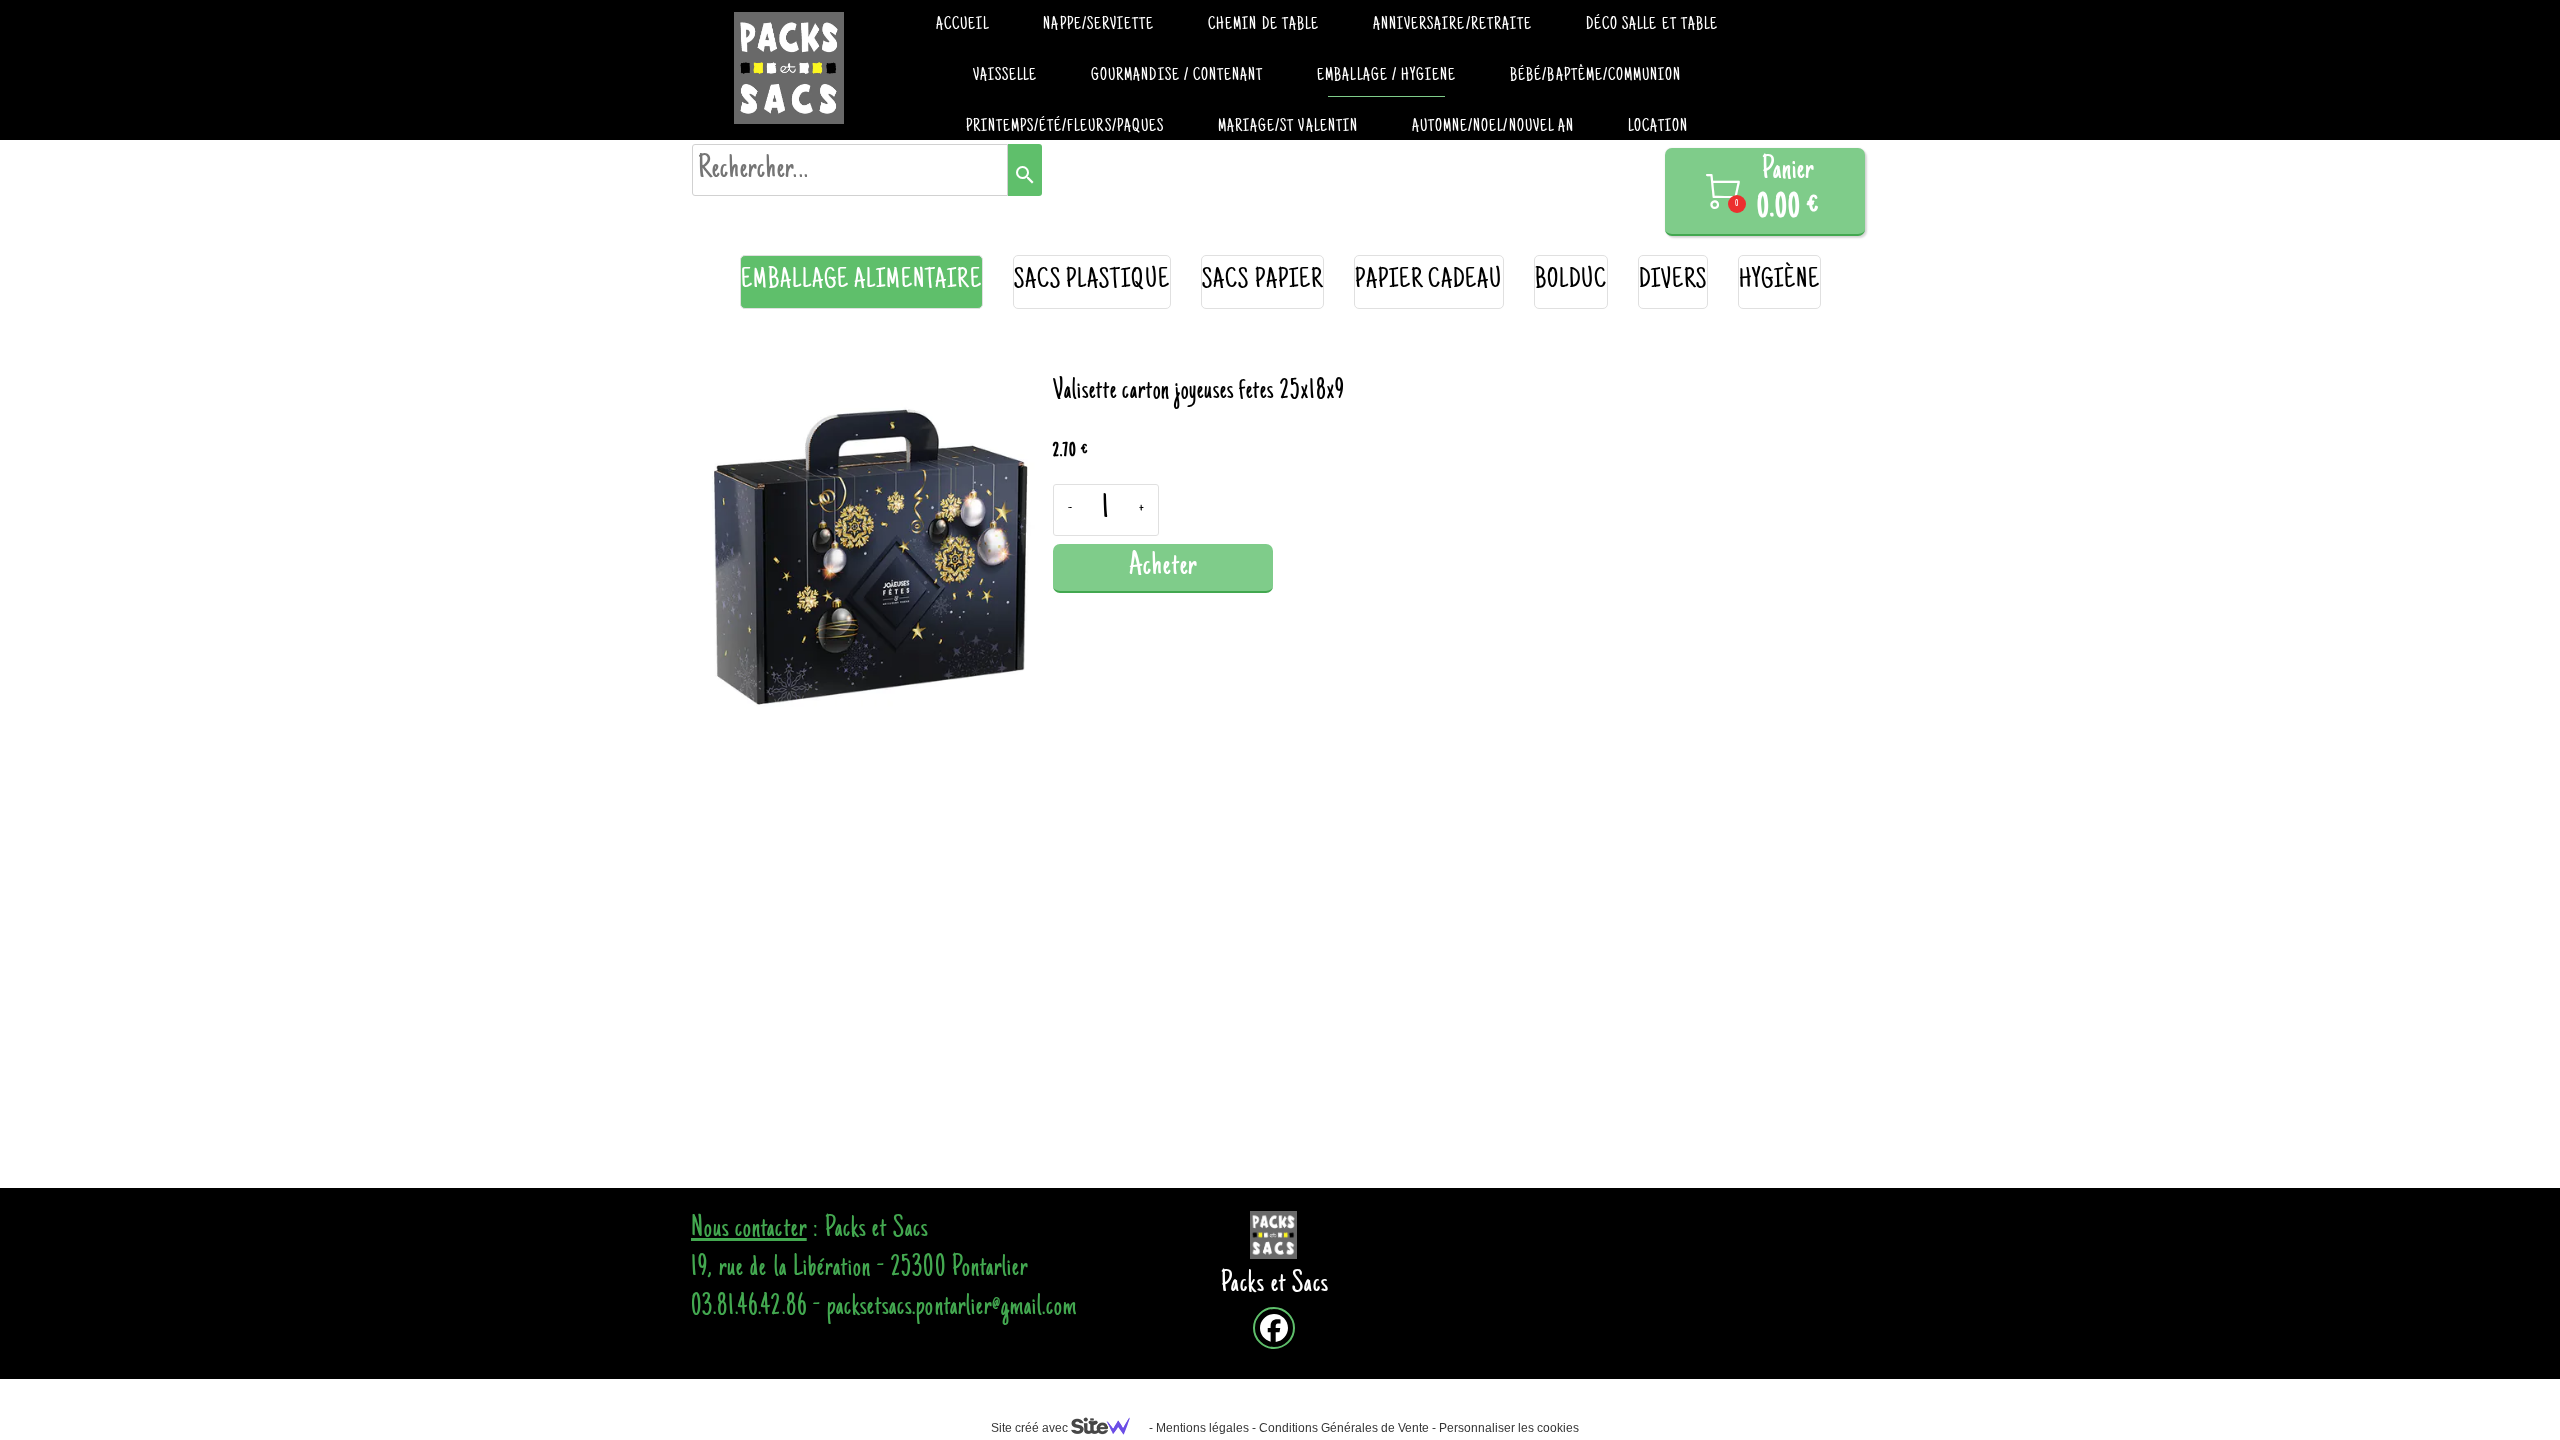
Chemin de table (1263, 25)
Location (1658, 127)
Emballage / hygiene (1386, 76)
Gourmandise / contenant (1177, 76)
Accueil (962, 25)
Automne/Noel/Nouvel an (1493, 127)
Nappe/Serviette (1098, 25)
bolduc (1571, 281)
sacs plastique (1092, 281)
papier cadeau (1429, 281)
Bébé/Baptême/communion (1595, 76)
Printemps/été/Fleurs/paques (1065, 127)
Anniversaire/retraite (1452, 25)
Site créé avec (1031, 1428)
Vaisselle (1005, 76)
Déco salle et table (1652, 25)
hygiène (1779, 281)
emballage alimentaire (861, 281)
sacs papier (1262, 281)
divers (1673, 281)
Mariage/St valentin (1288, 127)
